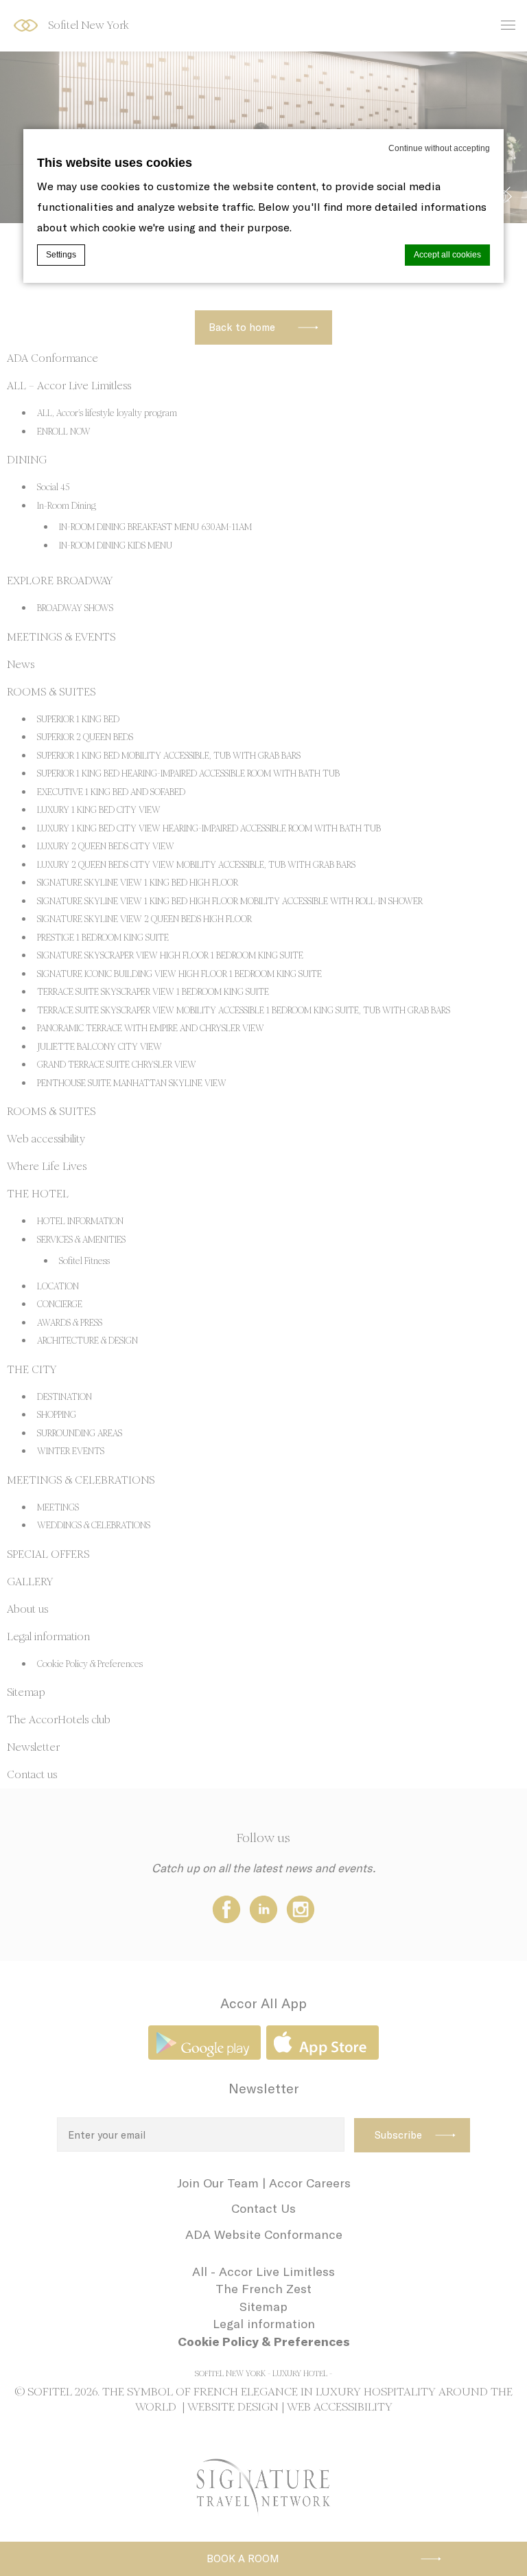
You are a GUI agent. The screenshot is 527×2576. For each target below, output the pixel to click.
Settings (61, 255)
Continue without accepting (439, 148)
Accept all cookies (447, 255)
